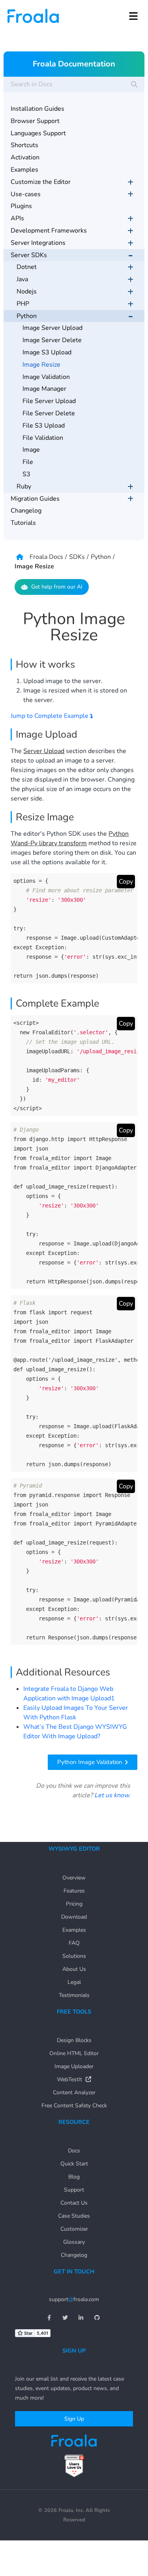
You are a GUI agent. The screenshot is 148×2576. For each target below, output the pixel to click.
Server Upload (44, 751)
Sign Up (74, 2419)
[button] (133, 16)
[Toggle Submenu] (131, 182)
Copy (126, 882)
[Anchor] (80, 663)
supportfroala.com (74, 2299)
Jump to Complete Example (50, 716)
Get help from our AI (57, 587)
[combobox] (74, 84)
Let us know (111, 1795)
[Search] (134, 84)
